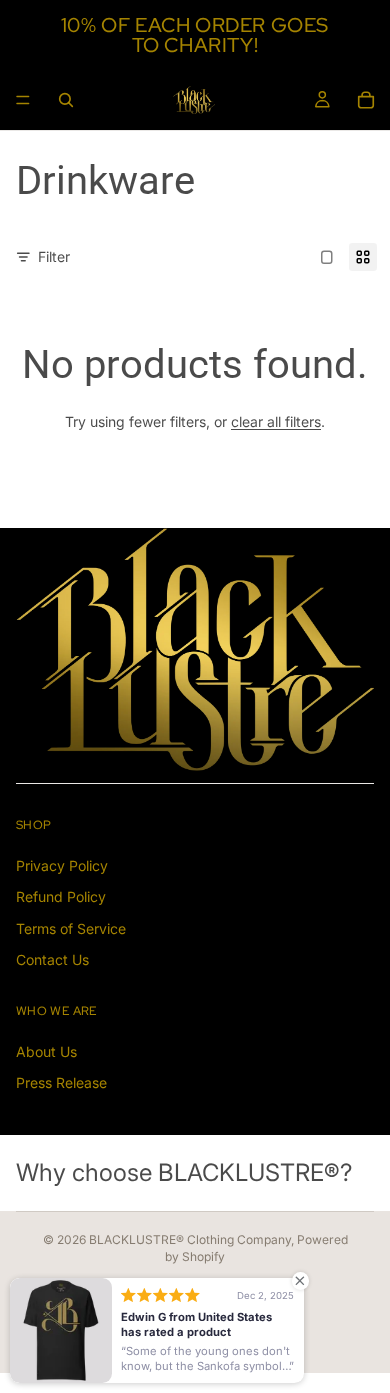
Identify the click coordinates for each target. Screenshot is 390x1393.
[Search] (66, 100)
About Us (46, 1050)
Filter (54, 256)
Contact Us (52, 959)
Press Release (61, 1082)
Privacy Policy (62, 865)
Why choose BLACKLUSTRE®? (184, 1172)
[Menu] (23, 100)
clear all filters (276, 421)
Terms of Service (71, 928)
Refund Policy (61, 896)
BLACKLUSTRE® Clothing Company (190, 1239)
